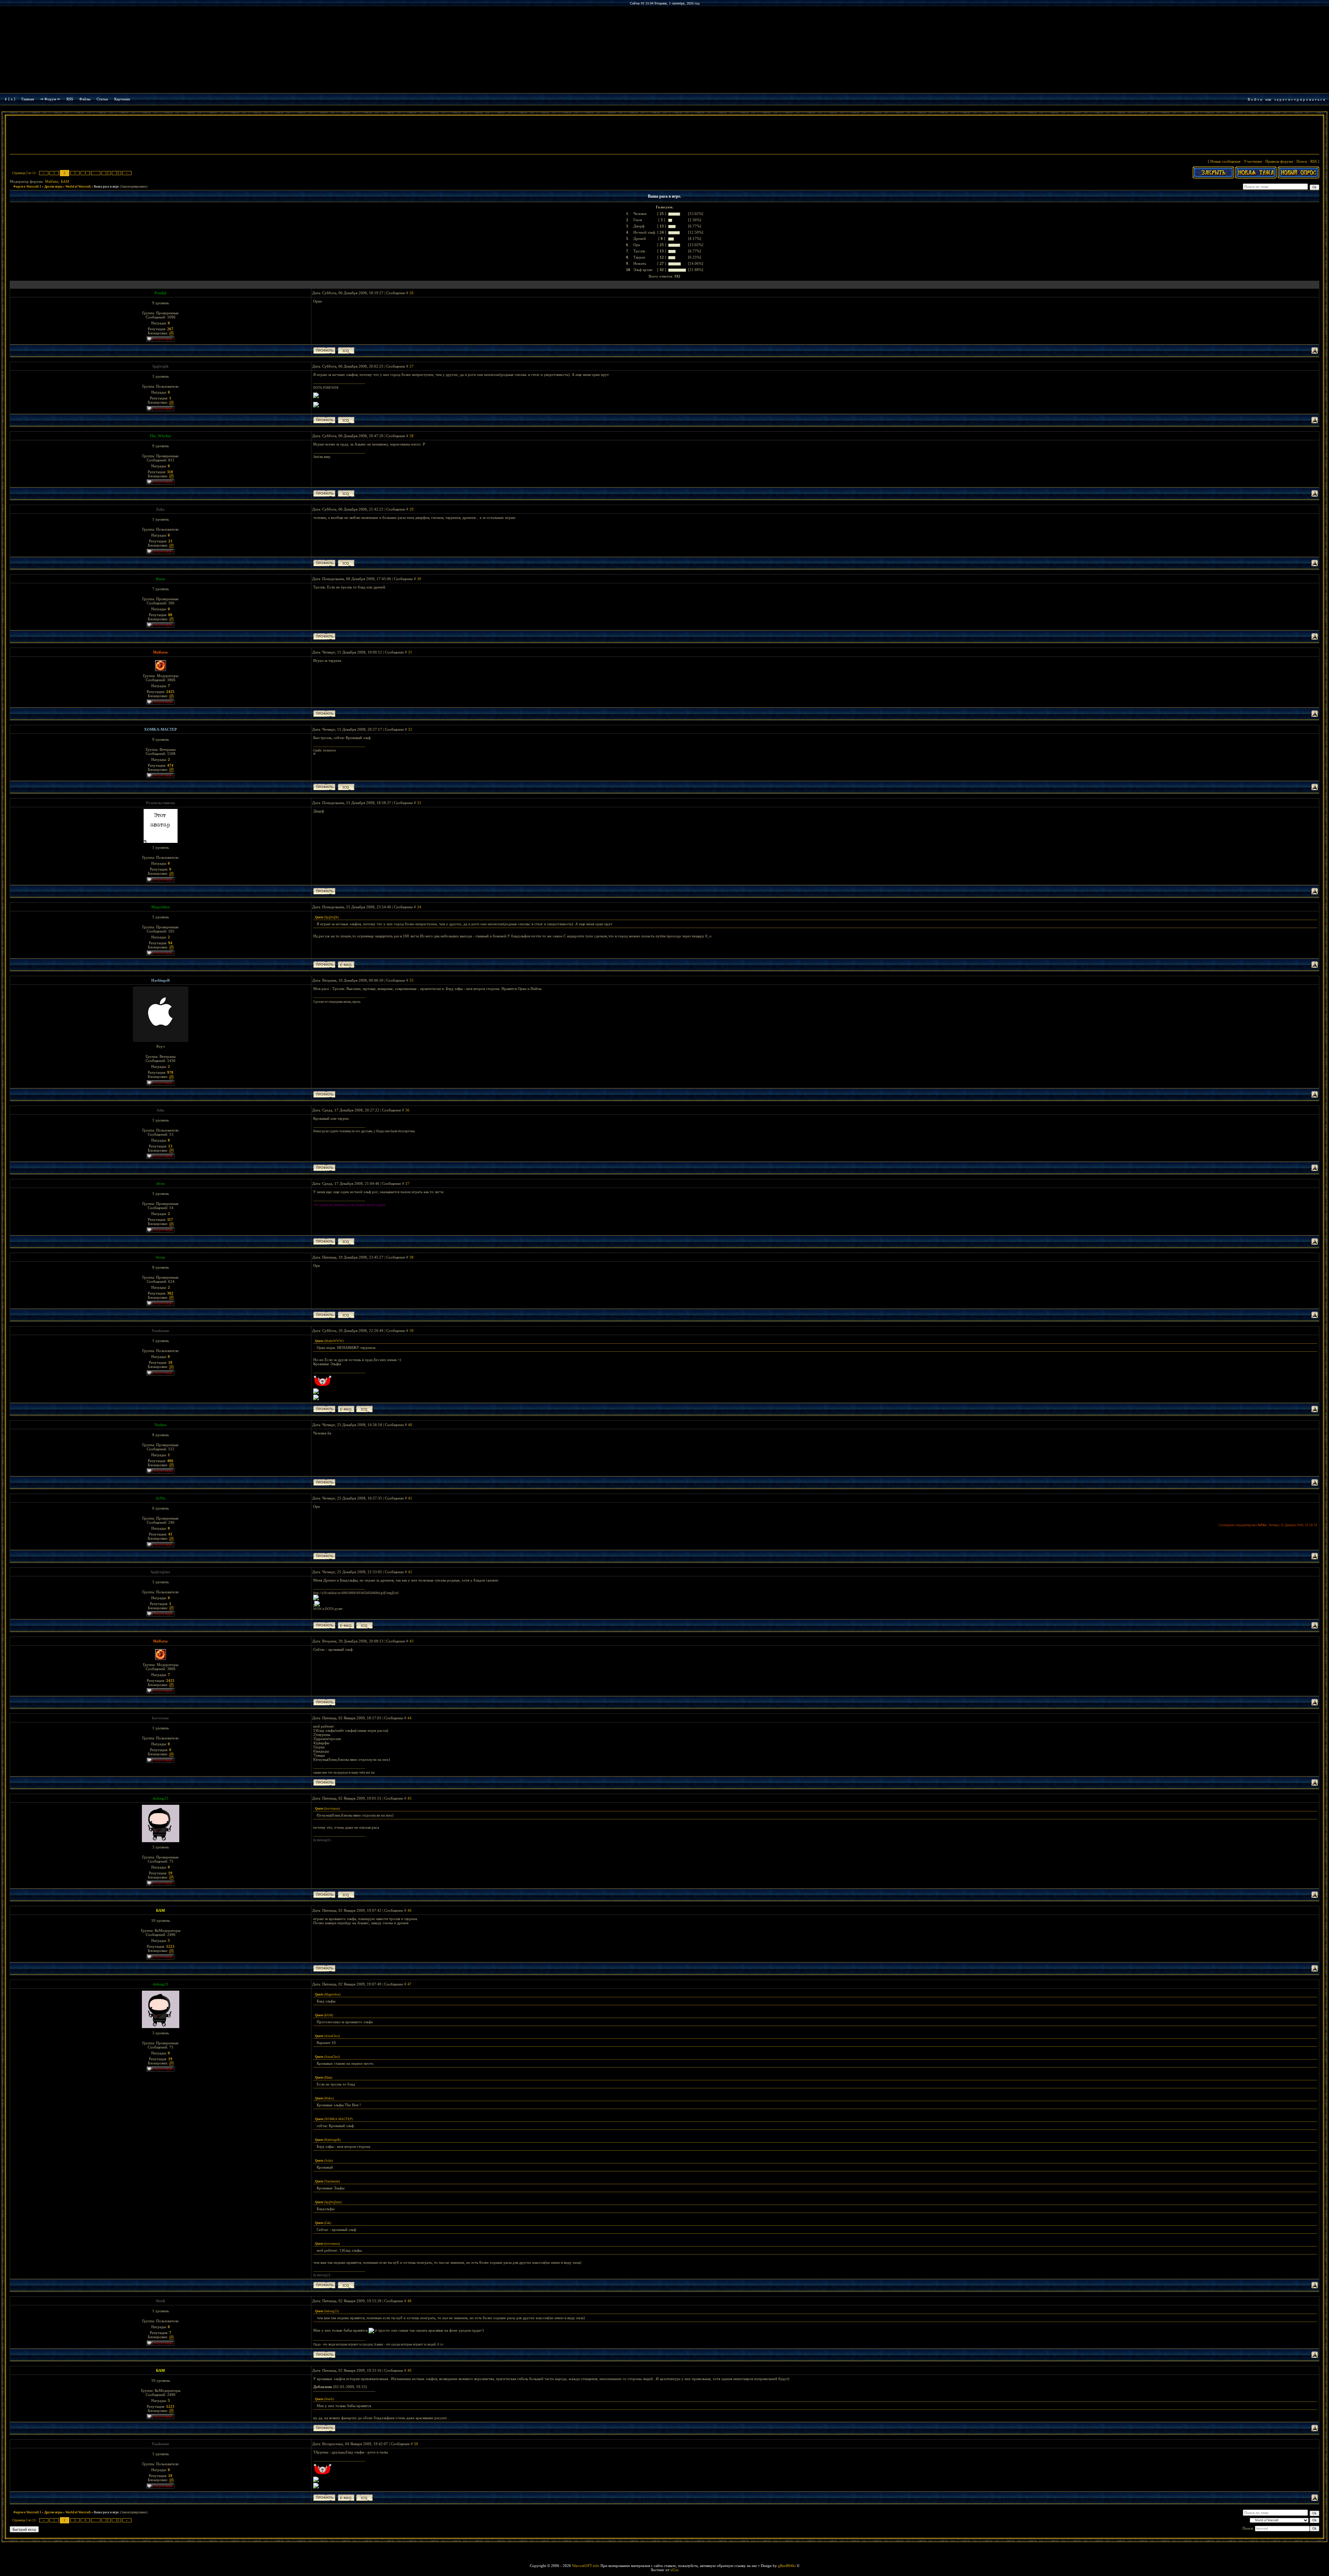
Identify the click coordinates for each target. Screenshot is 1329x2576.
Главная (28, 99)
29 (412, 509)
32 (410, 729)
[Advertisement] (664, 136)
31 (410, 652)
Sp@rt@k (160, 366)
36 (407, 1110)
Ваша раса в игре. (107, 187)
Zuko (160, 509)
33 (419, 803)
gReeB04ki (787, 2566)
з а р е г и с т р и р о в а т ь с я (1300, 99)
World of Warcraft (78, 187)
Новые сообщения (1225, 161)
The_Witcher (160, 436)
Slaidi (160, 2301)
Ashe (160, 1110)
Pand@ (160, 293)
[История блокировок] (171, 333)
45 (409, 1798)
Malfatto (52, 181)
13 (117, 173)
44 (409, 1718)
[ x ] (12, 99)
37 (407, 1183)
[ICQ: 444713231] (364, 1625)
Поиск (1302, 161)
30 (419, 579)
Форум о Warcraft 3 (27, 187)
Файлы (85, 99)
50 (416, 2444)
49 (409, 2370)
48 (409, 2301)
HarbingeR (161, 980)
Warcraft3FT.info (586, 2566)
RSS (70, 99)
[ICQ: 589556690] (346, 1315)
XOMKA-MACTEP (160, 729)
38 (412, 1257)
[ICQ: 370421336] (364, 1409)
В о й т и (1255, 99)
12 (107, 173)
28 (412, 436)
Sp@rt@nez (160, 1572)
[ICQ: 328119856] (346, 493)
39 (412, 1331)
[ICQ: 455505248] (346, 1895)
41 (410, 1498)
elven (160, 1183)
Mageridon (160, 907)
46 (409, 1910)
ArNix (161, 1498)
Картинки (122, 99)
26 (412, 293)
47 (409, 1984)
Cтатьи (102, 99)
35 (412, 980)
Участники (1253, 161)
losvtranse (160, 1718)
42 (410, 1572)
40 (410, 1425)
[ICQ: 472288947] (346, 1241)
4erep (160, 1257)
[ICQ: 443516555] (346, 350)
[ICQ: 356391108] (346, 563)
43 (412, 1641)
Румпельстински (160, 803)
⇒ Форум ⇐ (50, 99)
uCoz (675, 2570)
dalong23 (160, 1798)
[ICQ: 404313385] (346, 420)
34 (419, 907)
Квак (161, 579)
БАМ (65, 181)
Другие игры (53, 187)
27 (412, 366)
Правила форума (1279, 161)
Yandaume (160, 1331)
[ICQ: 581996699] (346, 787)
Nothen (160, 1425)
